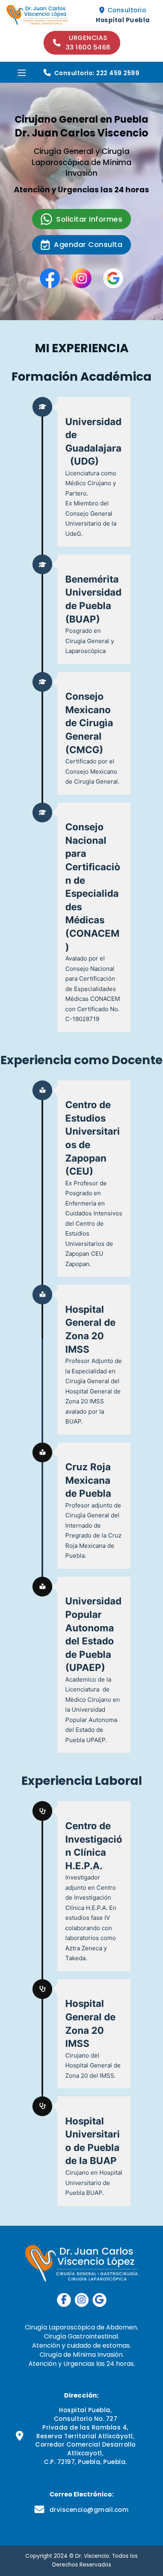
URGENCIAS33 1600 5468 (88, 43)
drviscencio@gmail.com (89, 2510)
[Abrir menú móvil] (22, 73)
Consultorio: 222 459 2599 (97, 73)
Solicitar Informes (89, 219)
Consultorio (127, 10)
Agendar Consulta (88, 244)
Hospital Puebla (123, 20)
